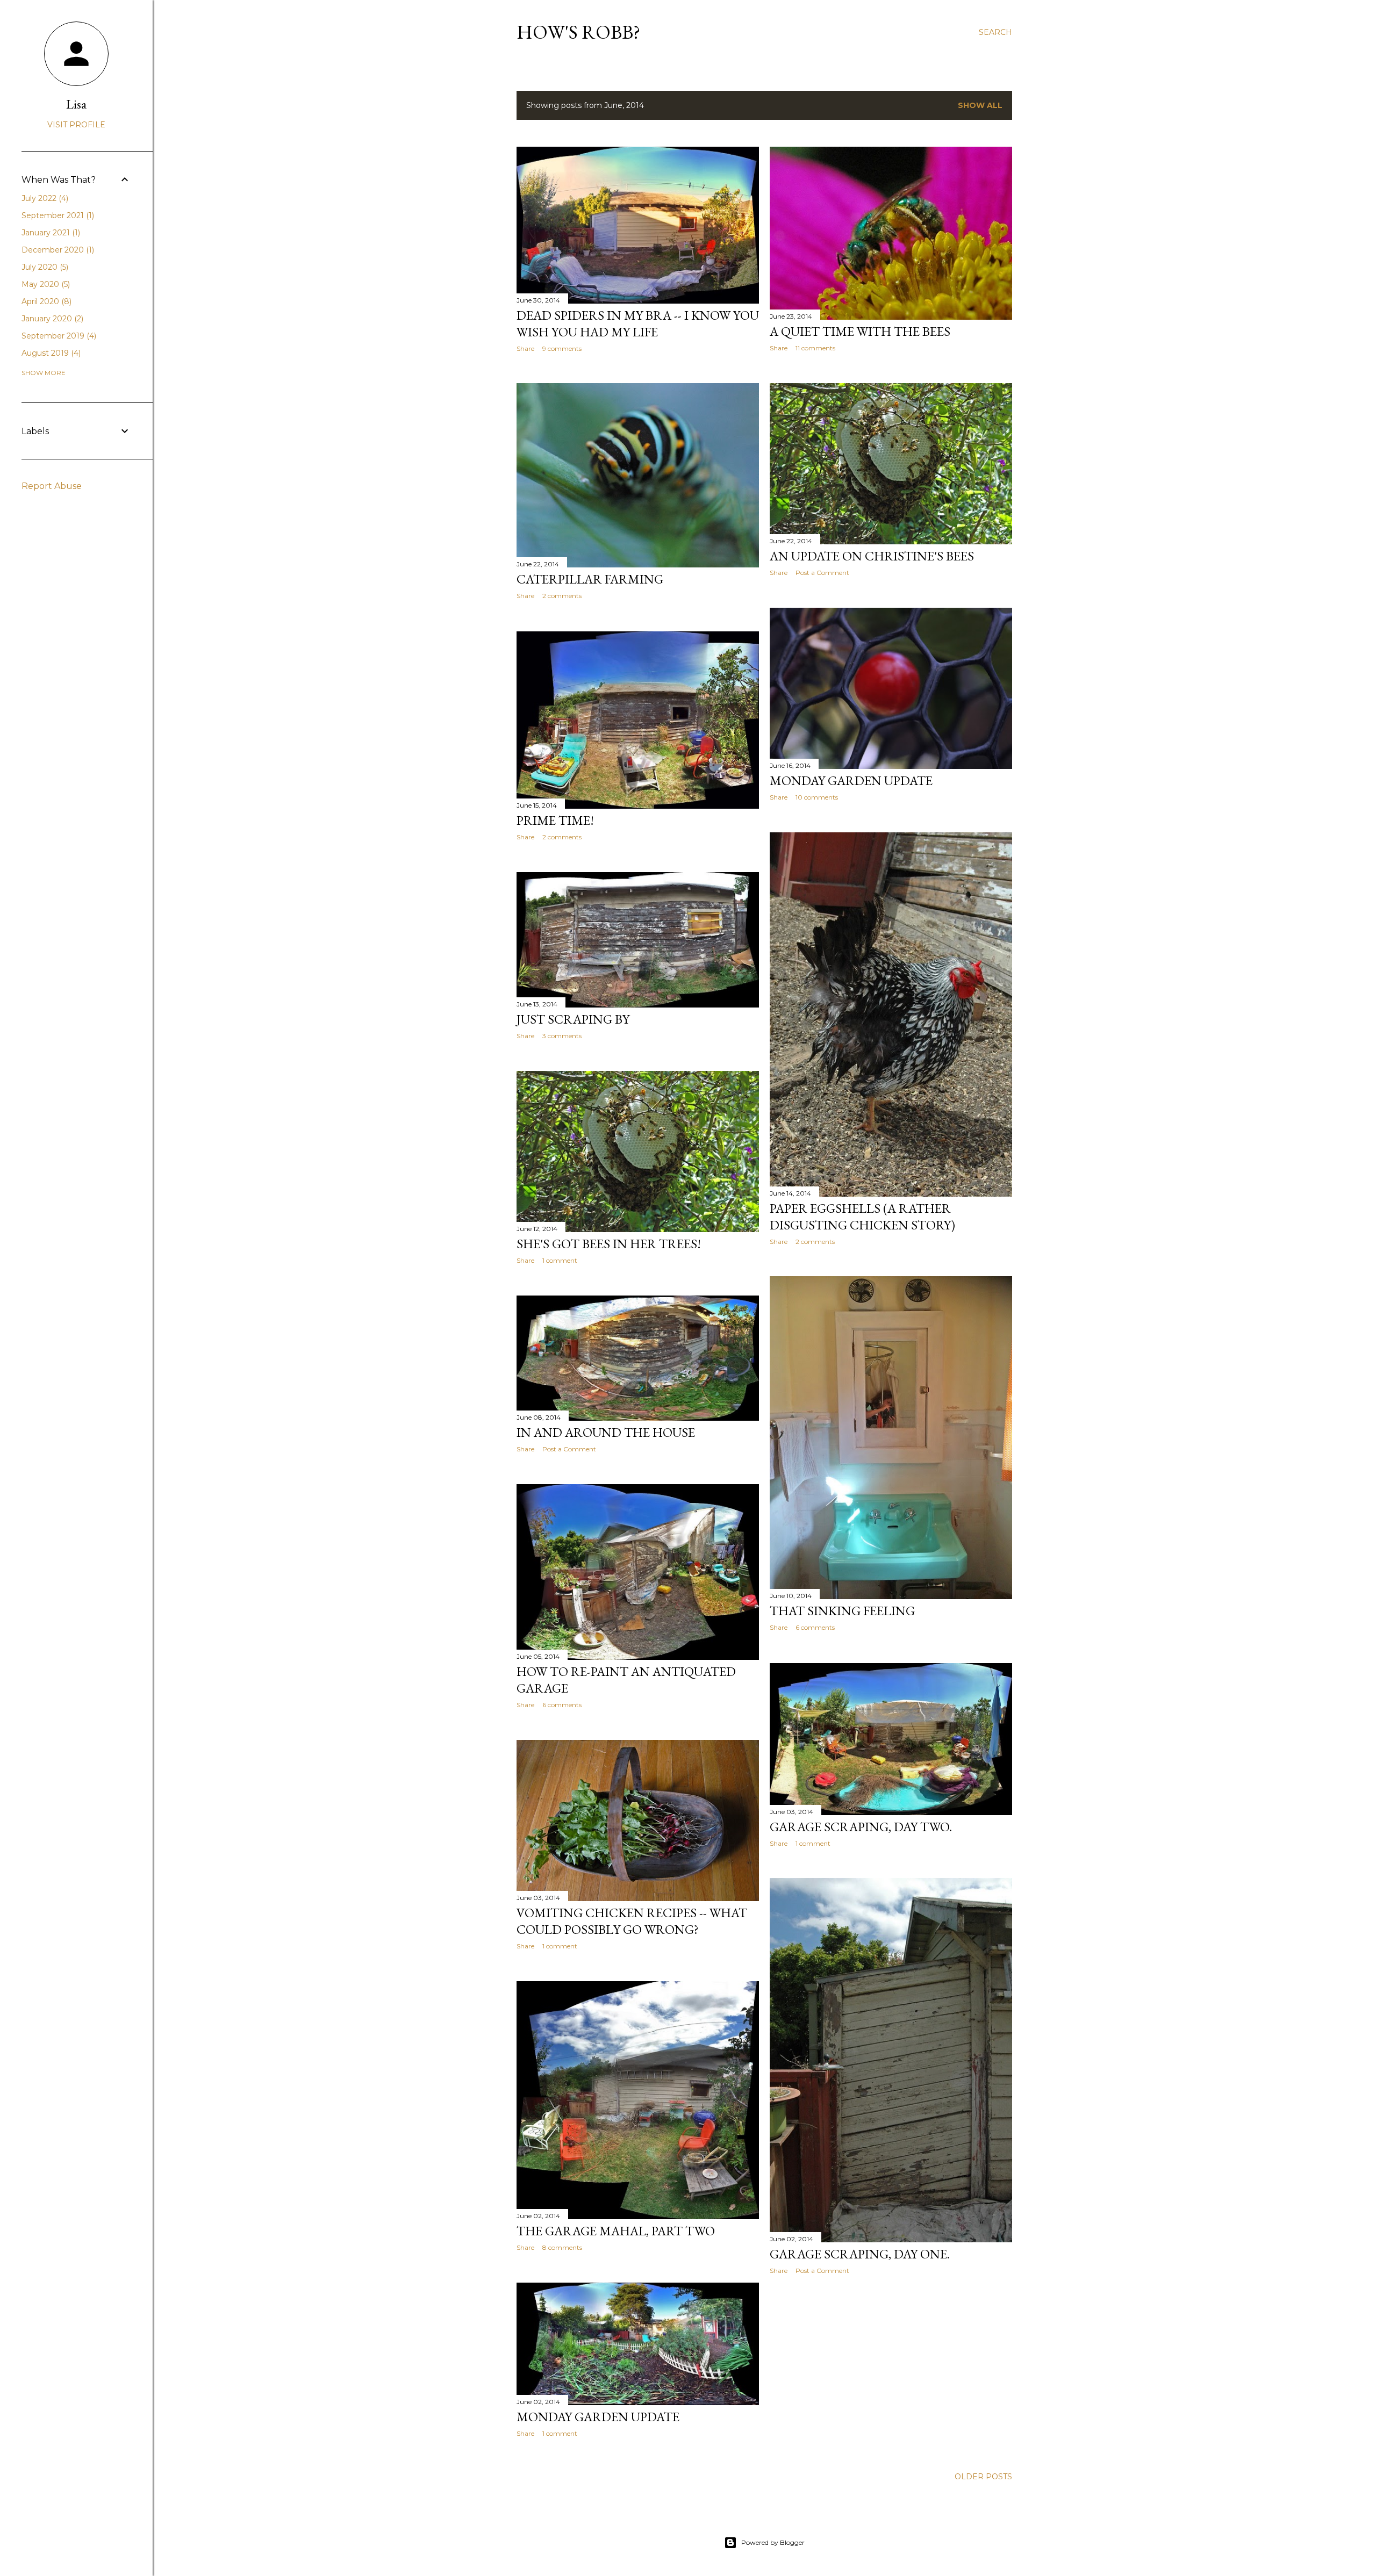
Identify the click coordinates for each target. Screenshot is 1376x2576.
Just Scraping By (573, 1019)
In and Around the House (606, 1432)
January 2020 (51, 319)
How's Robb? (578, 32)
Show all (980, 105)
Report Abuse (52, 486)
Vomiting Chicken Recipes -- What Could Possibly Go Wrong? (632, 1921)
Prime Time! (555, 820)
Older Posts (983, 2477)
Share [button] (525, 348)
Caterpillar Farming (590, 579)
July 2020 (44, 267)
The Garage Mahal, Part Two (616, 2231)
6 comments (815, 1627)
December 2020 (57, 250)
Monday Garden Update (851, 780)
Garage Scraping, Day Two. (861, 1827)
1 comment (560, 1260)
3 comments (562, 1036)
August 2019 (50, 353)
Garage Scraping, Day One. (860, 2254)
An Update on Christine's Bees (872, 556)
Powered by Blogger (773, 2542)
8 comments (562, 2247)
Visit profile (76, 125)
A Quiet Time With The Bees (860, 331)
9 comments (562, 348)
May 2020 (45, 284)
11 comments (815, 348)
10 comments (817, 797)
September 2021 (57, 215)
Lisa (76, 104)
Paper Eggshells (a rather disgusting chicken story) (862, 1217)
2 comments (562, 596)
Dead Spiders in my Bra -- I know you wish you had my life (638, 323)
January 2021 (50, 233)
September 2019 (58, 336)
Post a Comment (822, 573)
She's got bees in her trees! (609, 1244)
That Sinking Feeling (842, 1611)
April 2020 (45, 301)
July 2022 (44, 198)
